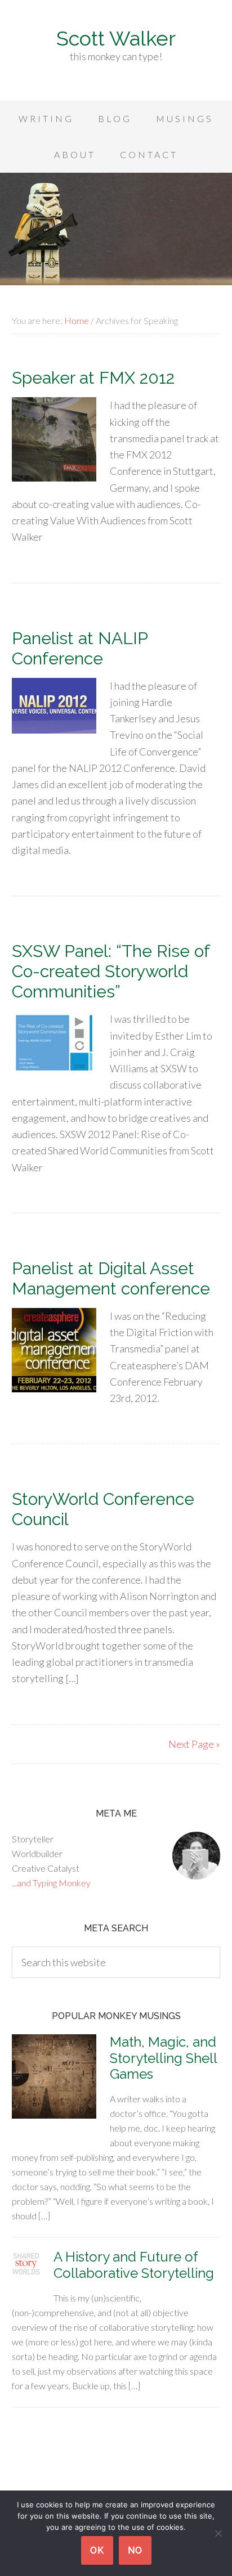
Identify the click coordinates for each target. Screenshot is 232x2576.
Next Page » (194, 1744)
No (135, 2550)
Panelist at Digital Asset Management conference (111, 1278)
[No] (218, 2533)
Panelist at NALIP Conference (80, 648)
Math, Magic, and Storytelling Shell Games (163, 2058)
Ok (97, 2550)
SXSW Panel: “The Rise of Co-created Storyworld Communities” (111, 971)
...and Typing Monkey (51, 1883)
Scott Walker (116, 38)
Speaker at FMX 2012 (93, 378)
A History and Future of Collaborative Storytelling (134, 2265)
